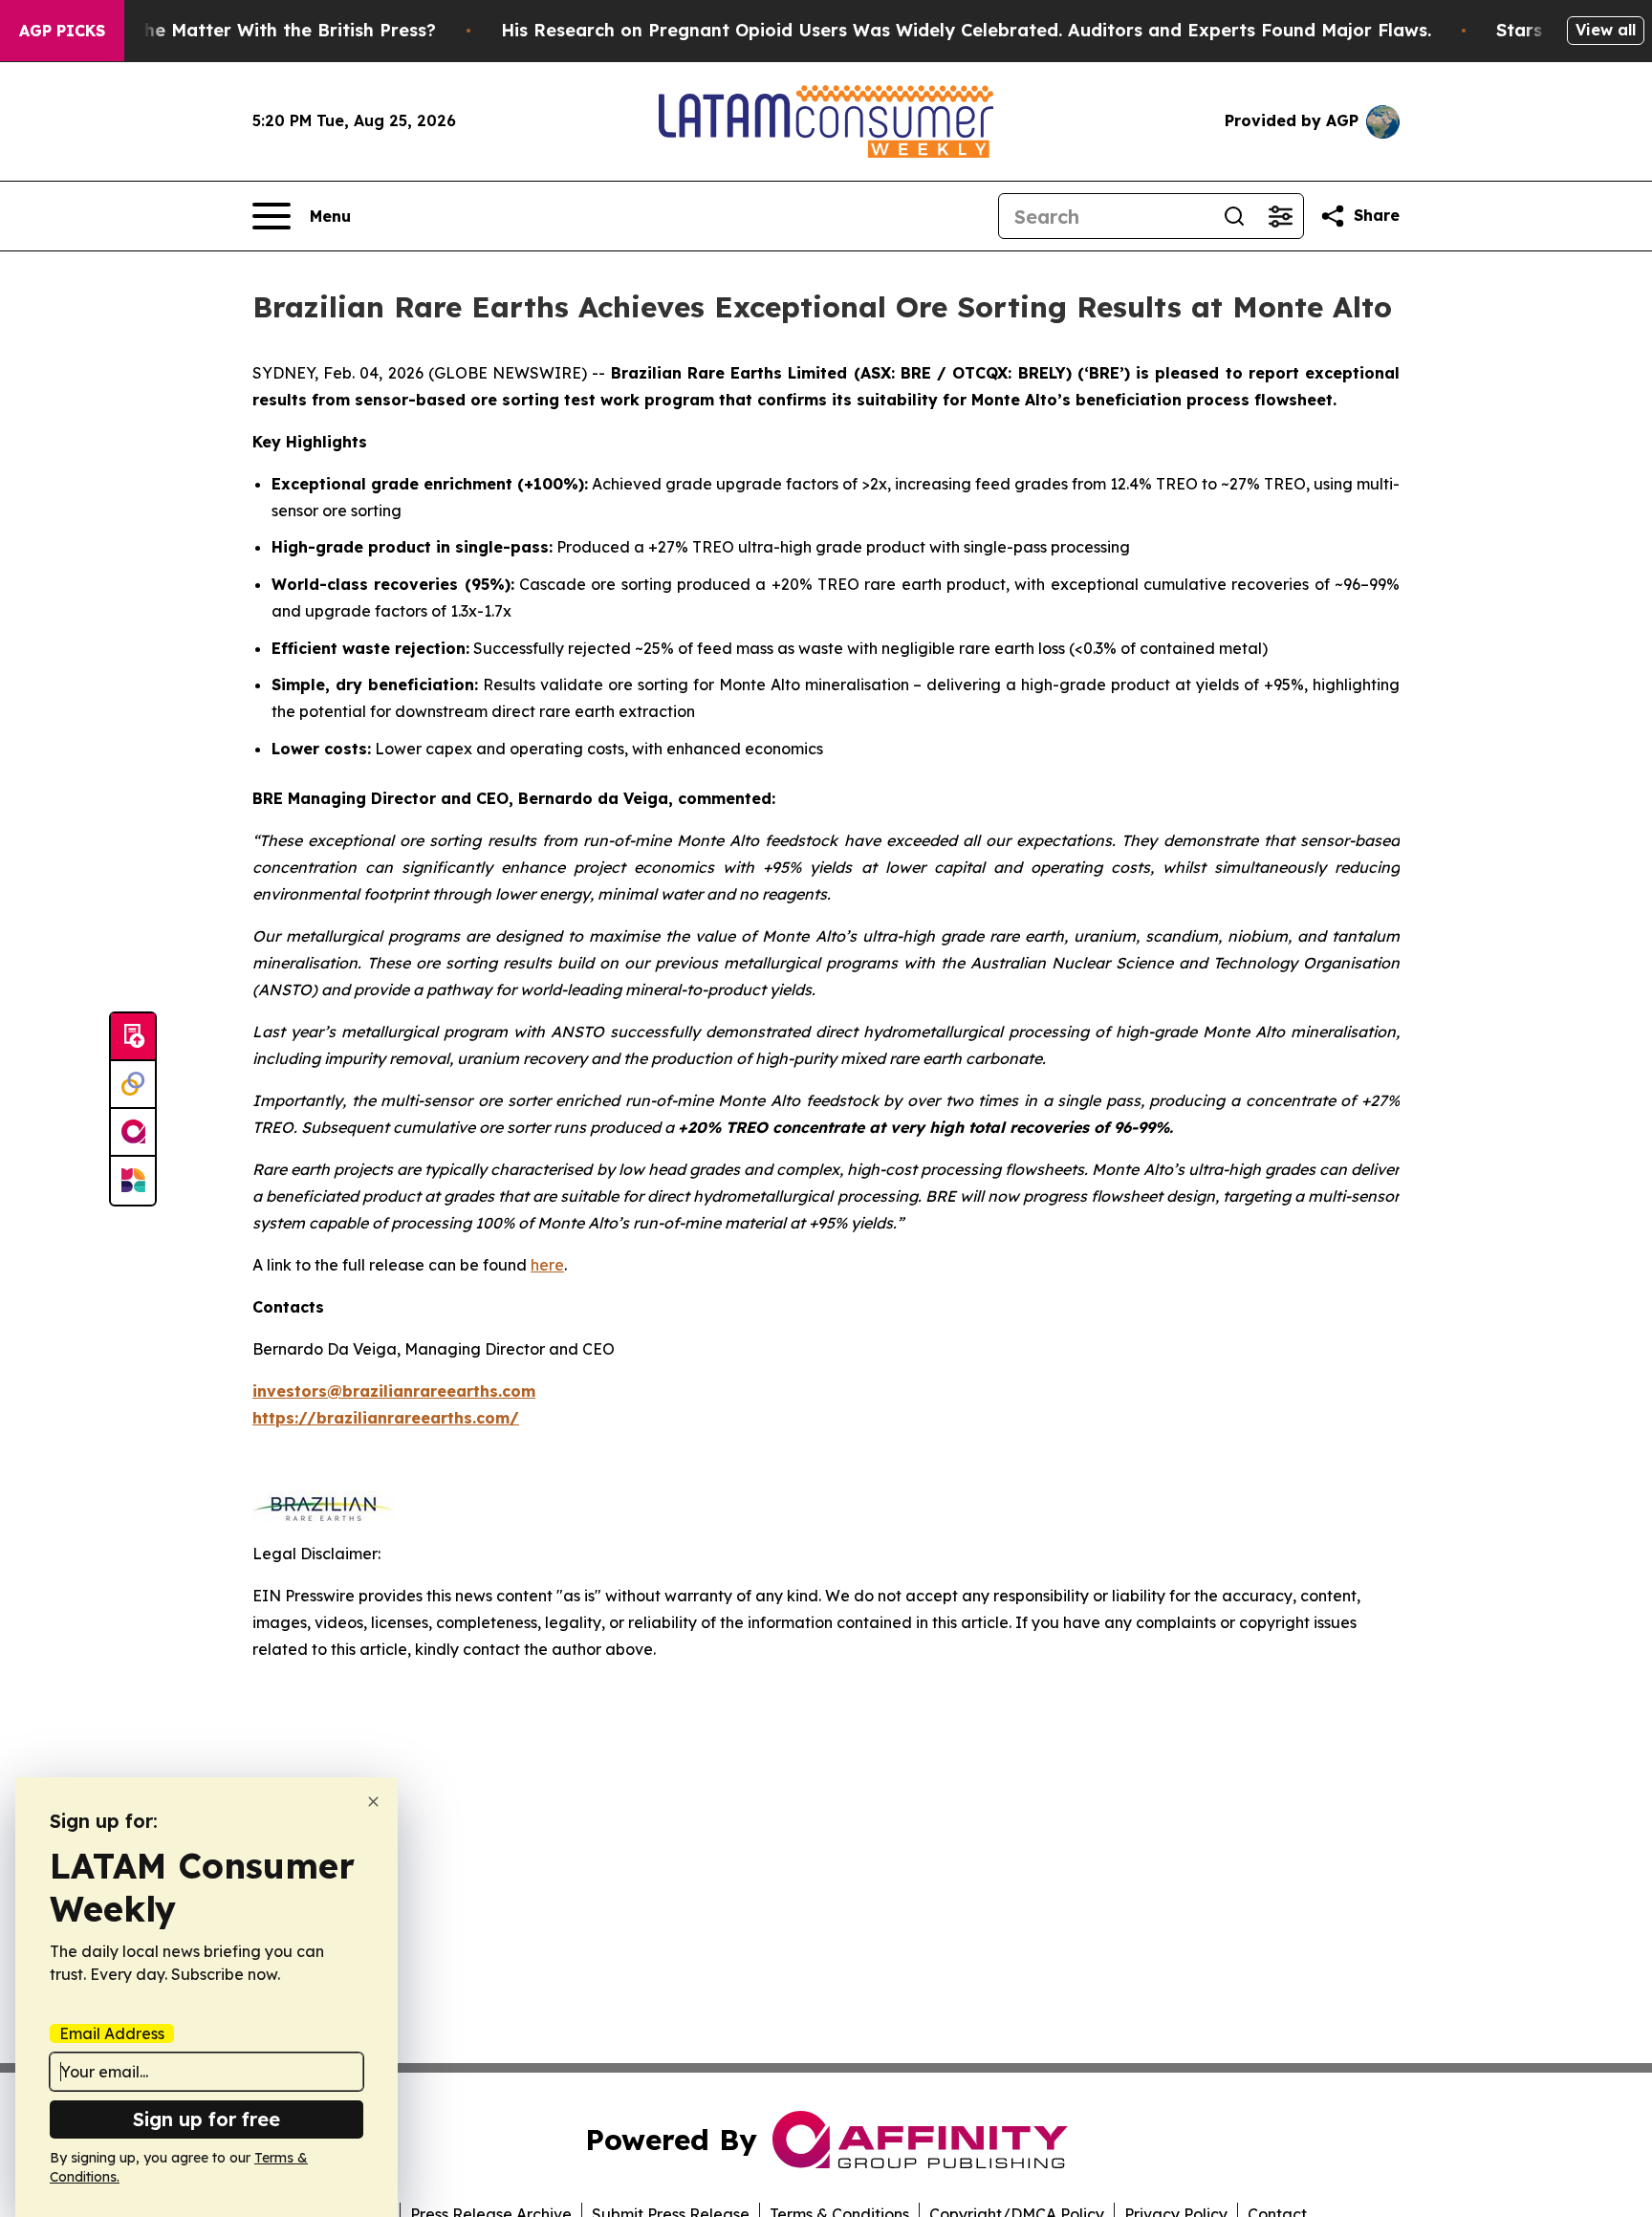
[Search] (1234, 216)
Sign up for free (206, 2119)
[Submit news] (133, 1037)
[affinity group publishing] (133, 1133)
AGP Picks (62, 31)
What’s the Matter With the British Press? (253, 30)
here (547, 1265)
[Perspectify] (133, 1085)
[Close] (373, 1802)
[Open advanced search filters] (1280, 216)
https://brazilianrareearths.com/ (386, 1418)
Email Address (112, 2033)
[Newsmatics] (133, 1181)
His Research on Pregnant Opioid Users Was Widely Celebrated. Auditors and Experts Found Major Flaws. (966, 30)
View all (1606, 30)
